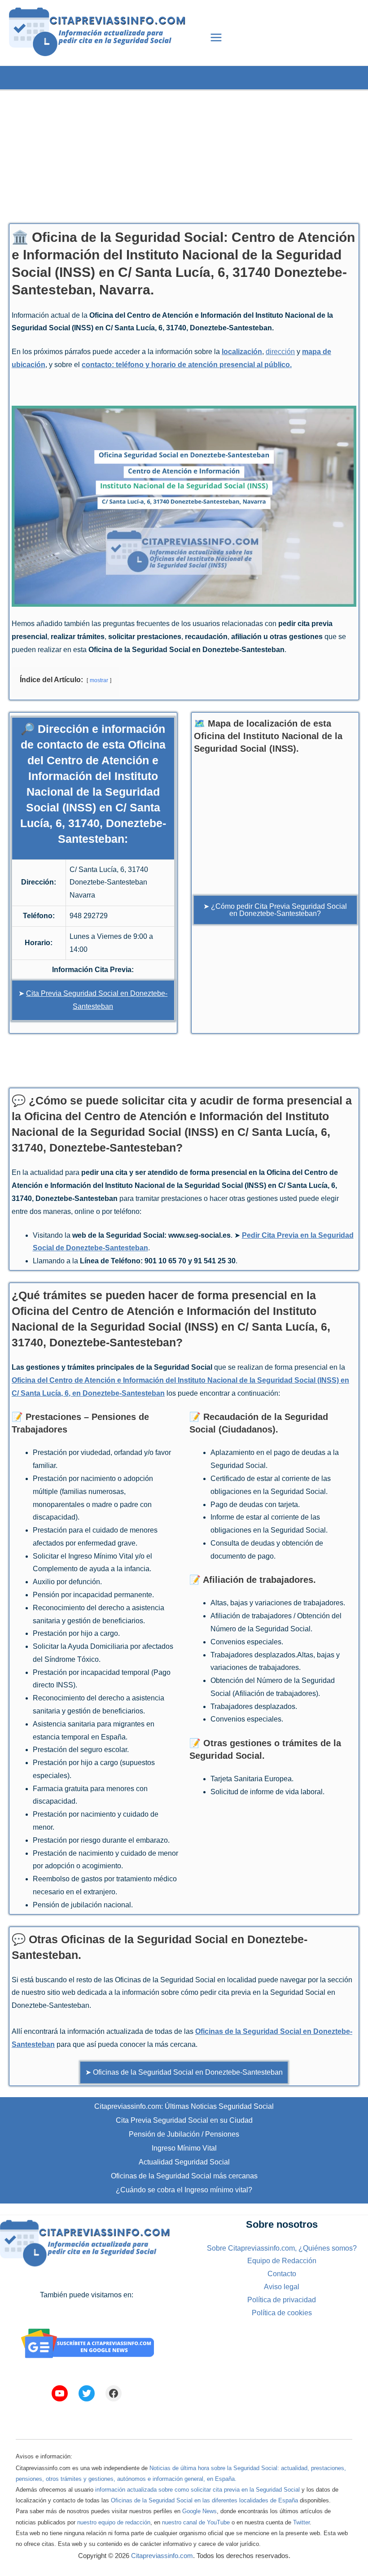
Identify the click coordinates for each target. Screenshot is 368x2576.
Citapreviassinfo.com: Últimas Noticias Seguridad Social (184, 2106)
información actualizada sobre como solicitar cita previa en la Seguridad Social (197, 2490)
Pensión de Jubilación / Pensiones (184, 2134)
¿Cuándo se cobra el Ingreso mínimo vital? (184, 2190)
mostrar (99, 680)
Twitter (301, 2522)
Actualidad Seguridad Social (184, 2162)
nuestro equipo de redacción (114, 2522)
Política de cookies (282, 2313)
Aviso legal (282, 2287)
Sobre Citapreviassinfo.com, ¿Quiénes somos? (282, 2248)
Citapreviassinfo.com (162, 2556)
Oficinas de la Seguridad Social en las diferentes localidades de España (204, 2500)
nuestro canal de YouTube (196, 2522)
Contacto (282, 2274)
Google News (199, 2511)
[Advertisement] (184, 153)
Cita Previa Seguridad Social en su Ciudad (184, 2120)
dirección (280, 352)
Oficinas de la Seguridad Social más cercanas (184, 2176)
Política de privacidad (282, 2300)
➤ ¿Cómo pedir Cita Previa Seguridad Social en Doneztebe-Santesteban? (275, 910)
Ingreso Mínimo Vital (184, 2148)
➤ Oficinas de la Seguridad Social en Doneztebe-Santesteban (184, 2072)
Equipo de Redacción (282, 2261)
